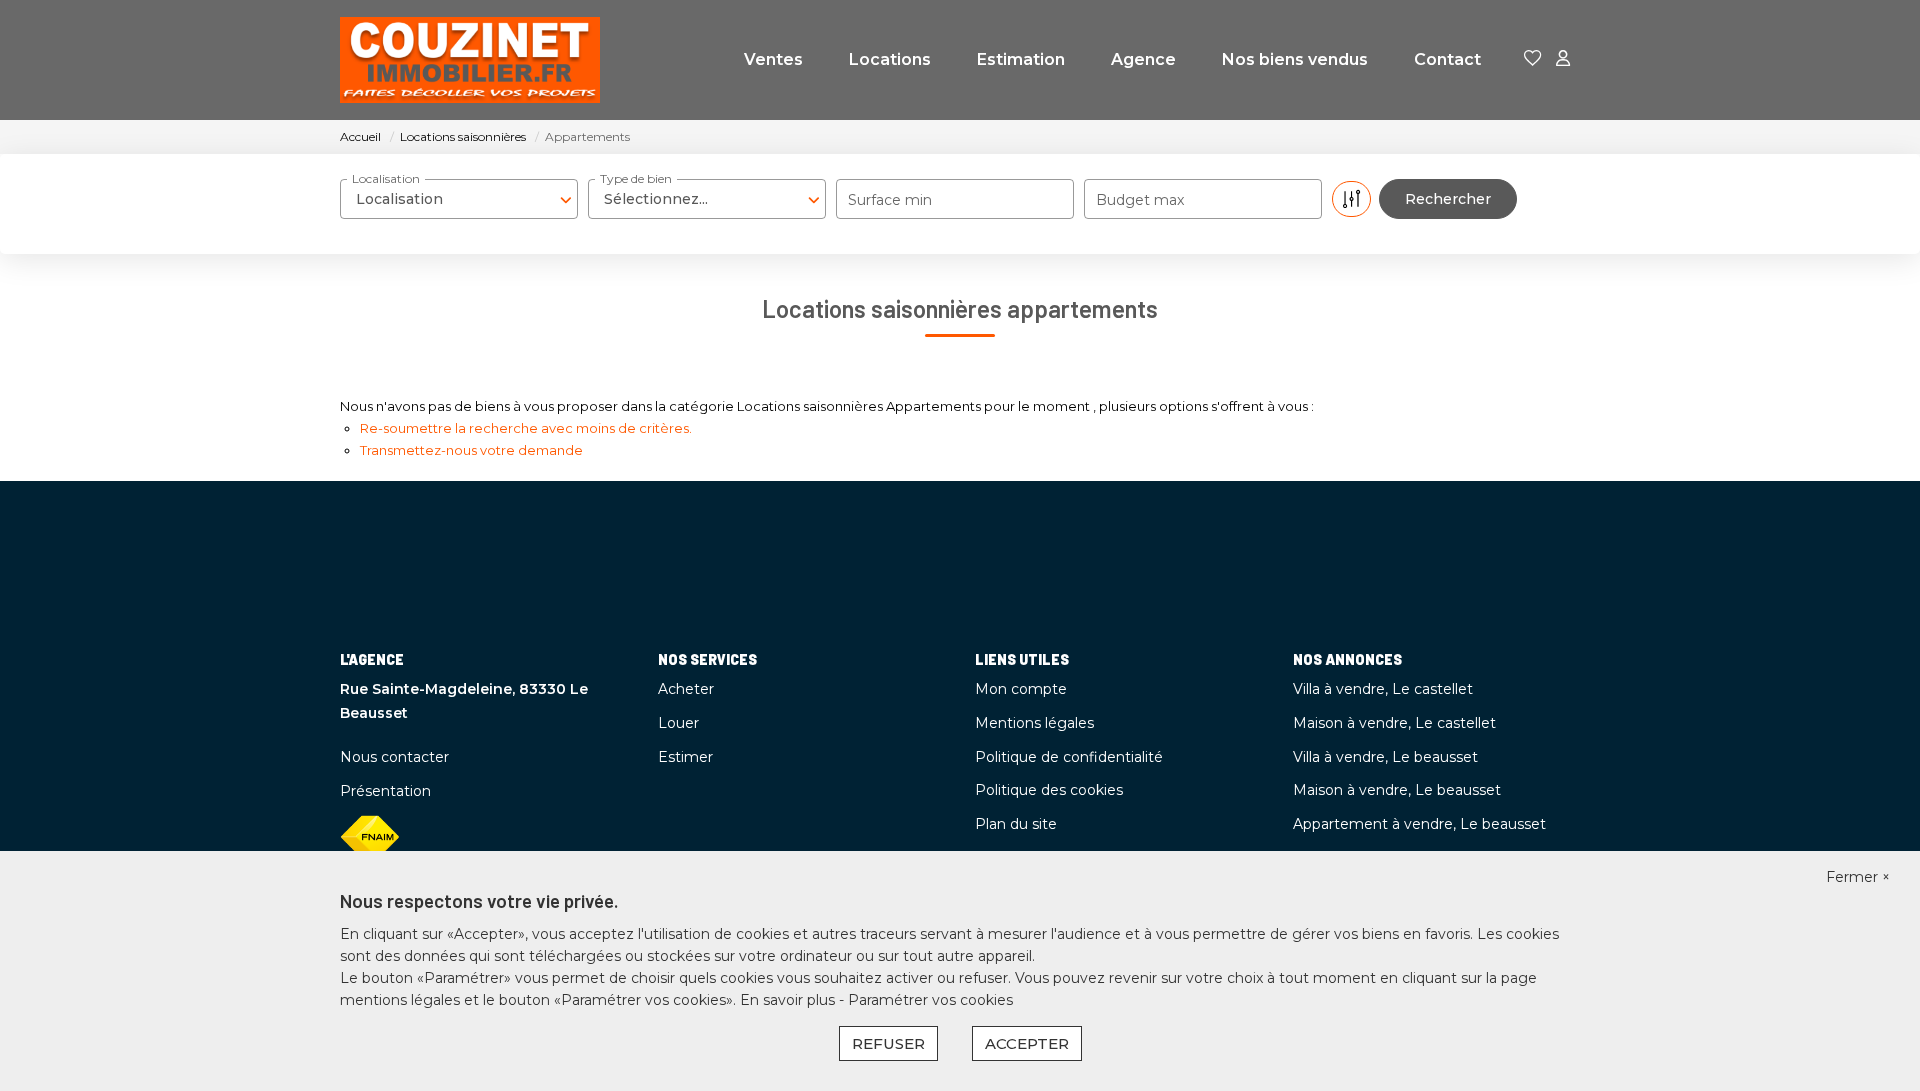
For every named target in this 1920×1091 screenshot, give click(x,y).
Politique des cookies (1049, 790)
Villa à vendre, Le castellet (1383, 689)
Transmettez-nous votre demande (471, 450)
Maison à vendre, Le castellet (1394, 723)
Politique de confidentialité (1069, 757)
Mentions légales (1034, 723)
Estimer (685, 757)
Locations (890, 59)
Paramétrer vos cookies (930, 1000)
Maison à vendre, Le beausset (1397, 790)
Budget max (1140, 200)
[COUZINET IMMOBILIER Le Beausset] (470, 60)
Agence (1143, 59)
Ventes (773, 59)
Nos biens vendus (1295, 59)
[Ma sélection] (1533, 59)
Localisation (386, 178)
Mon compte (1021, 689)
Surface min (890, 200)
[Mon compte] (1563, 59)
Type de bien (636, 178)
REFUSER (888, 1043)
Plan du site (1016, 824)
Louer (678, 723)
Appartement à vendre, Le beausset (1419, 824)
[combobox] (459, 199)
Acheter (686, 689)
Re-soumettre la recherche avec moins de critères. (526, 428)
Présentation (385, 791)
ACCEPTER (1027, 1043)
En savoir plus (789, 1000)
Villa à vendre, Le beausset (1385, 757)
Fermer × (1858, 877)
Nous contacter (394, 757)
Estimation (1021, 59)
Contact (1447, 59)
